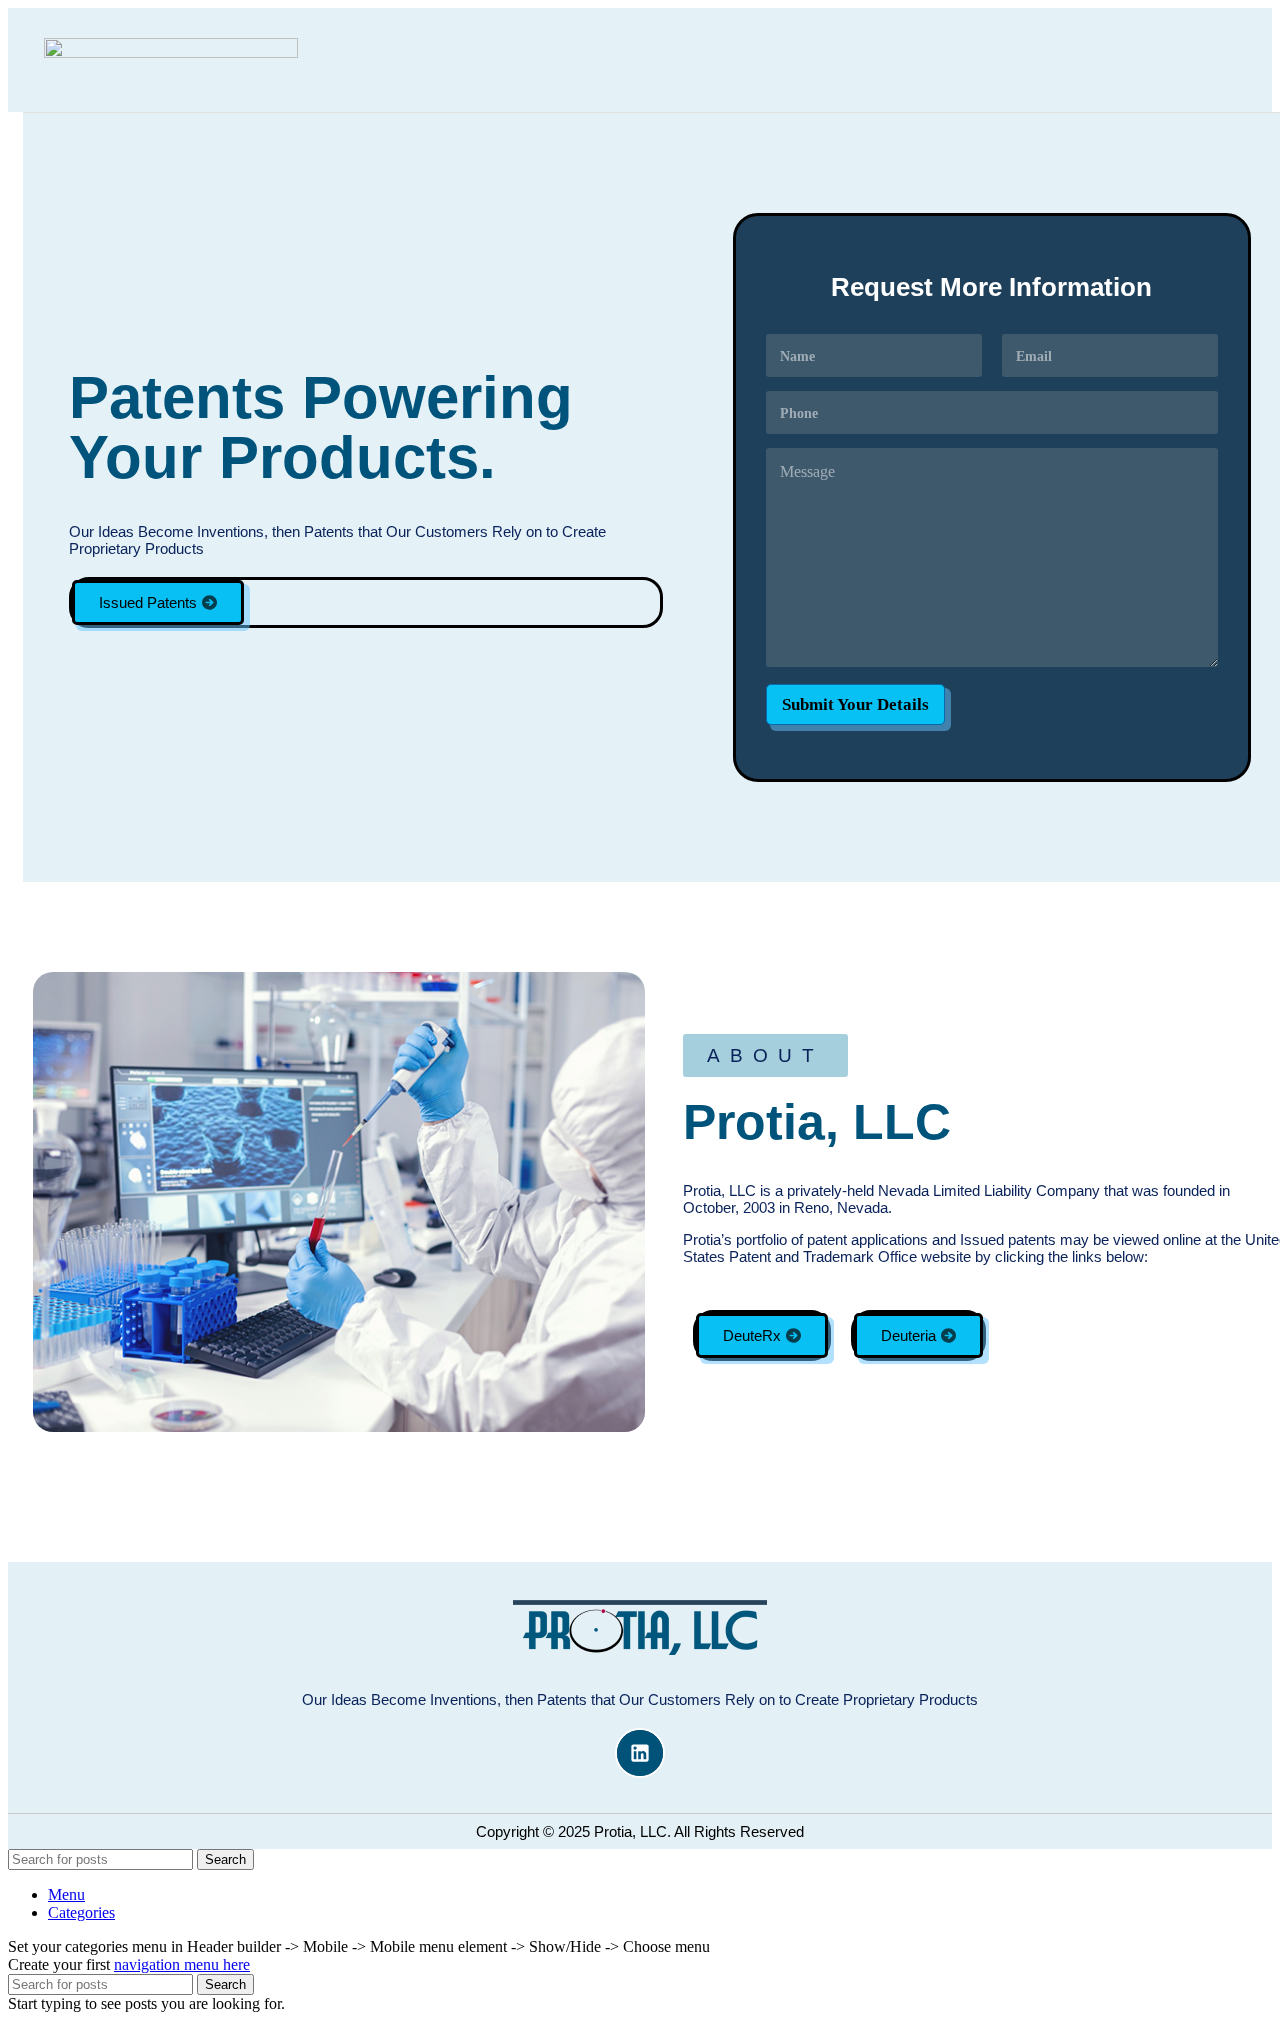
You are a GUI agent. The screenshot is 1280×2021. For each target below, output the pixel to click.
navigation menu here (182, 1964)
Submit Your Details (855, 704)
